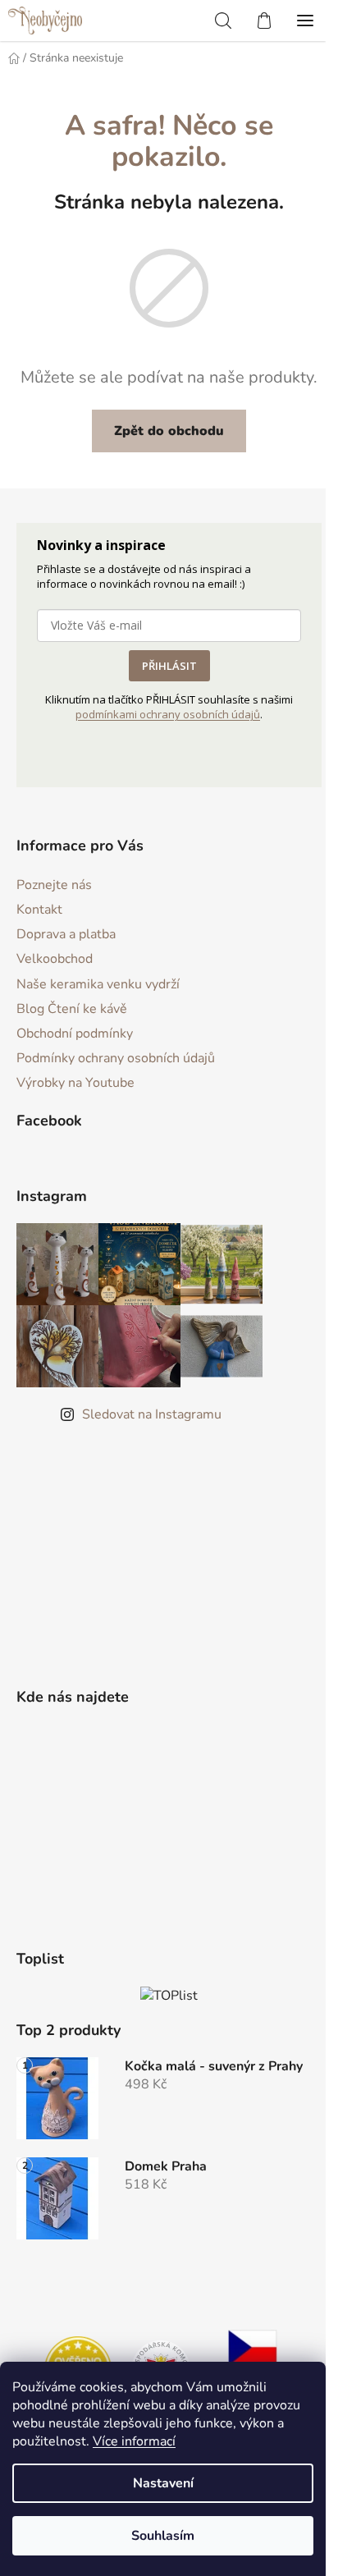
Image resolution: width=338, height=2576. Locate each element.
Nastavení (163, 2483)
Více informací (134, 2441)
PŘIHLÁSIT (169, 666)
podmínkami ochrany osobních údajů (168, 714)
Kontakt (39, 910)
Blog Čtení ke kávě (72, 1009)
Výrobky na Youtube (75, 1083)
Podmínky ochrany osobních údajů (116, 1058)
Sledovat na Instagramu (152, 1414)
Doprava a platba (66, 934)
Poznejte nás (54, 885)
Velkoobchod (55, 959)
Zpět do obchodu (169, 431)
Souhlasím (163, 2536)
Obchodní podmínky (75, 1034)
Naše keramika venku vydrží (98, 984)
